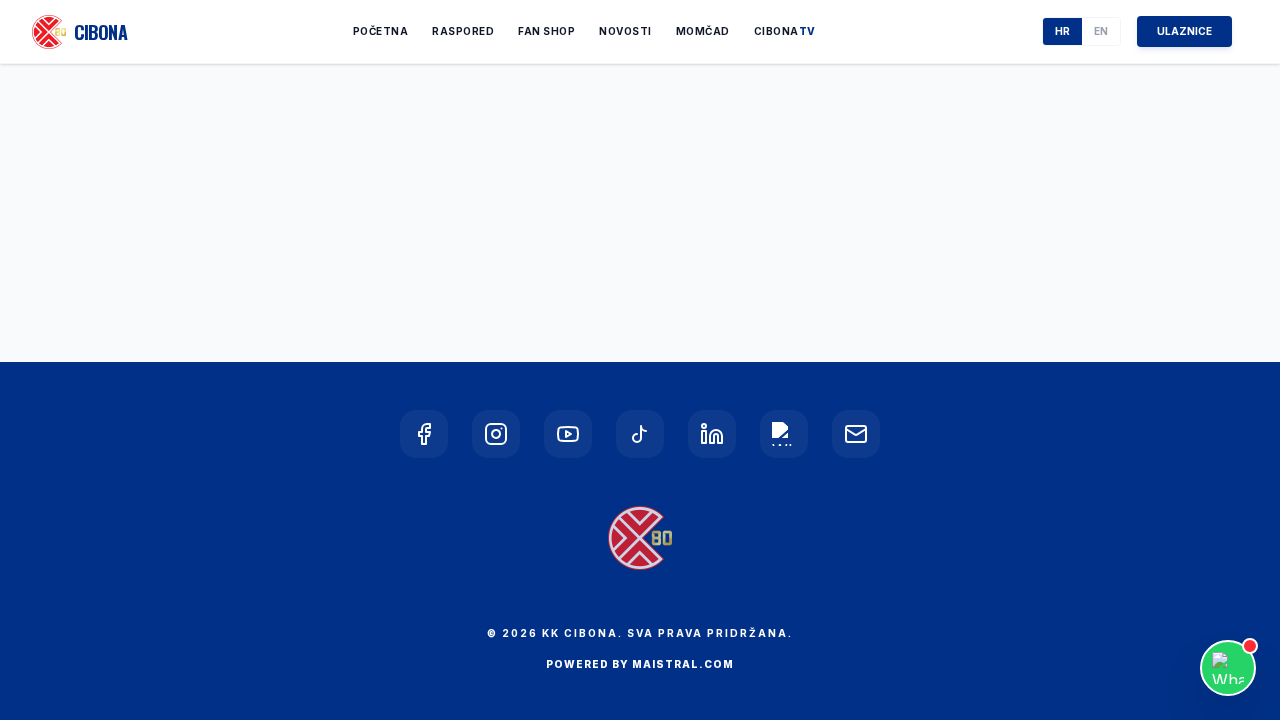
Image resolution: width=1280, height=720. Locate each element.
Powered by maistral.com (640, 664)
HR (1062, 31)
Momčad (703, 31)
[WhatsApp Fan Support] (1228, 668)
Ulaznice (1184, 31)
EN (1101, 31)
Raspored (463, 31)
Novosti (625, 31)
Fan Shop (546, 31)
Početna (381, 31)
